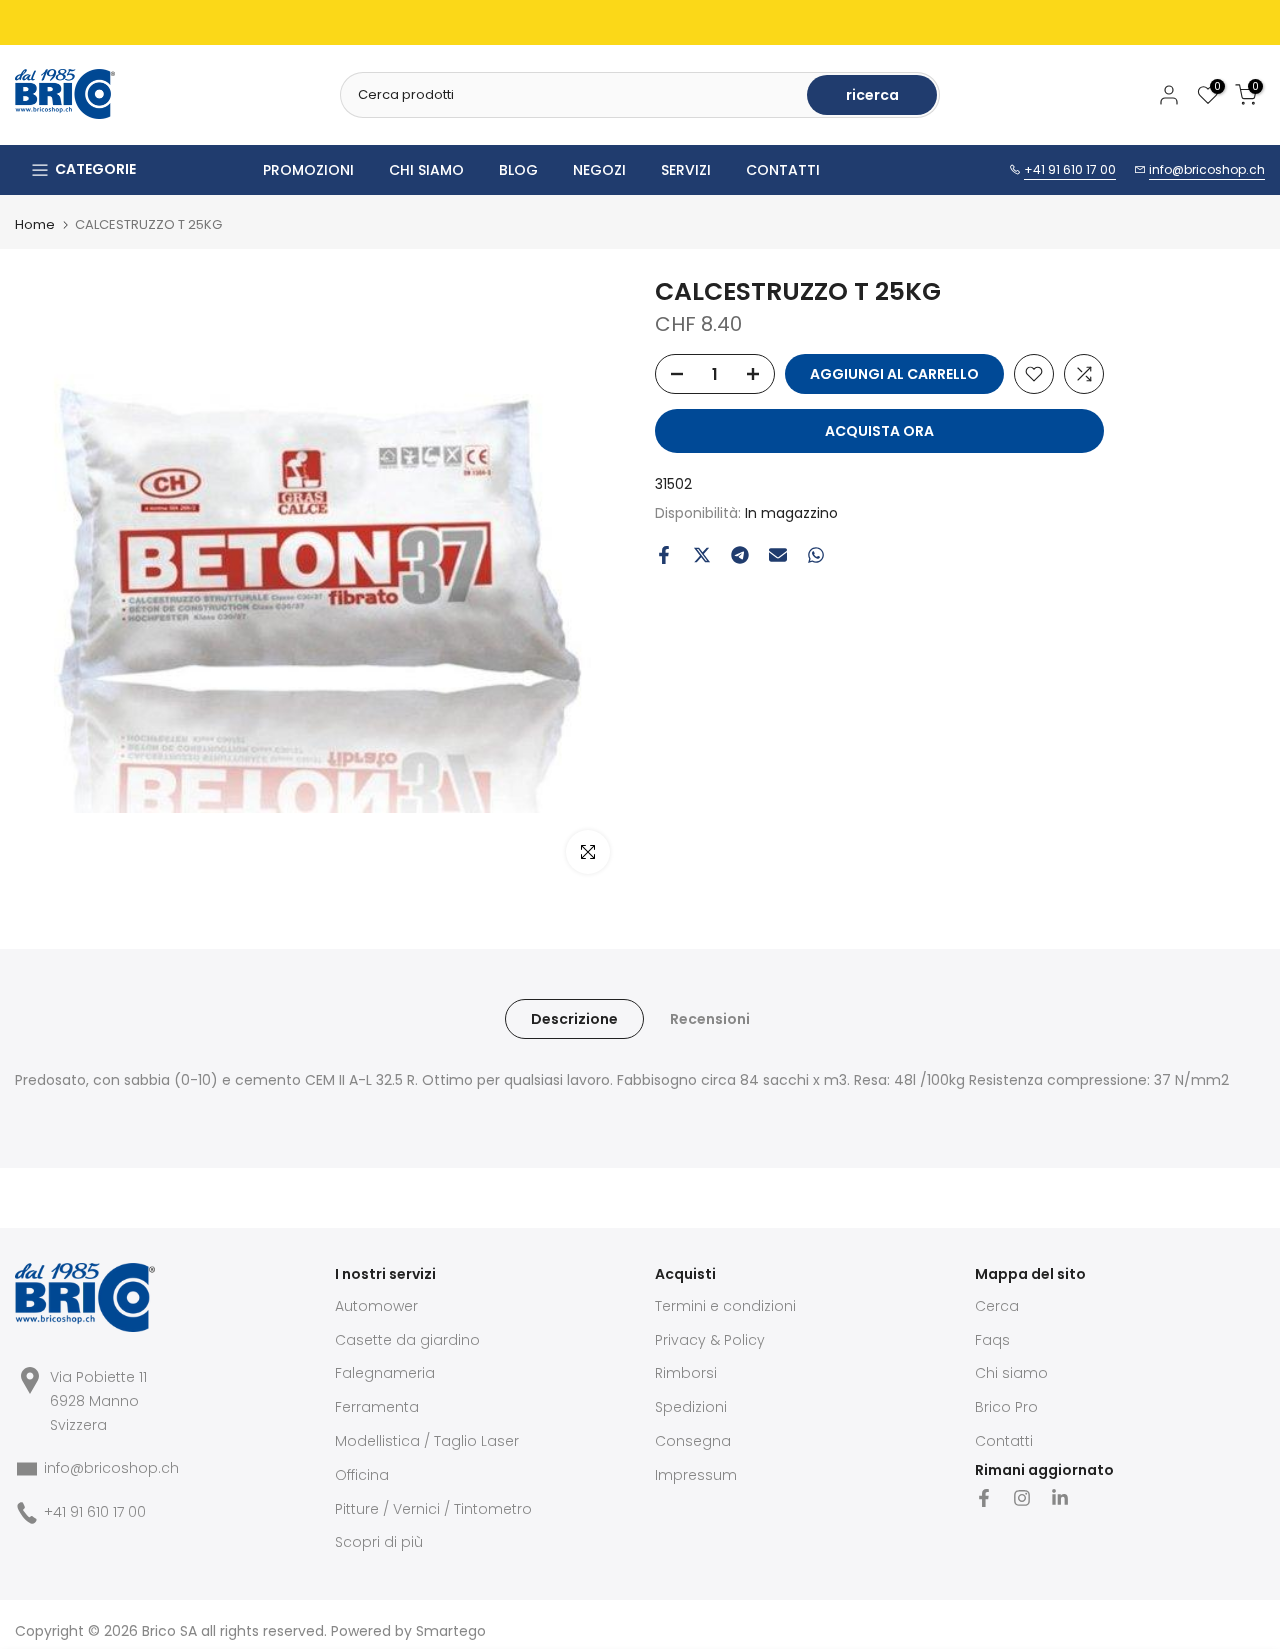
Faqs (992, 1340)
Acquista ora (879, 431)
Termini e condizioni (725, 1306)
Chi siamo (1011, 1373)
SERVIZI (686, 170)
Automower (376, 1306)
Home (35, 224)
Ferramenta (377, 1407)
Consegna (693, 1441)
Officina (362, 1475)
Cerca (997, 1306)
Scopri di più (379, 1542)
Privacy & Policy (710, 1340)
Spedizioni (691, 1407)
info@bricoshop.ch (1207, 169)
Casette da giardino (407, 1340)
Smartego (451, 1631)
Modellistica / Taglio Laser (427, 1441)
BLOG (518, 170)
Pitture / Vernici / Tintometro (433, 1509)
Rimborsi (686, 1373)
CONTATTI (783, 170)
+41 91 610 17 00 (1070, 169)
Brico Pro (1006, 1407)
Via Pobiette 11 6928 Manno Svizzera (98, 1401)
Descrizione (574, 1019)
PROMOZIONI (308, 170)
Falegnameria (385, 1373)
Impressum (696, 1475)
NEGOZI (599, 170)
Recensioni (710, 1019)
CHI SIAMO (426, 170)
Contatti (1004, 1441)
